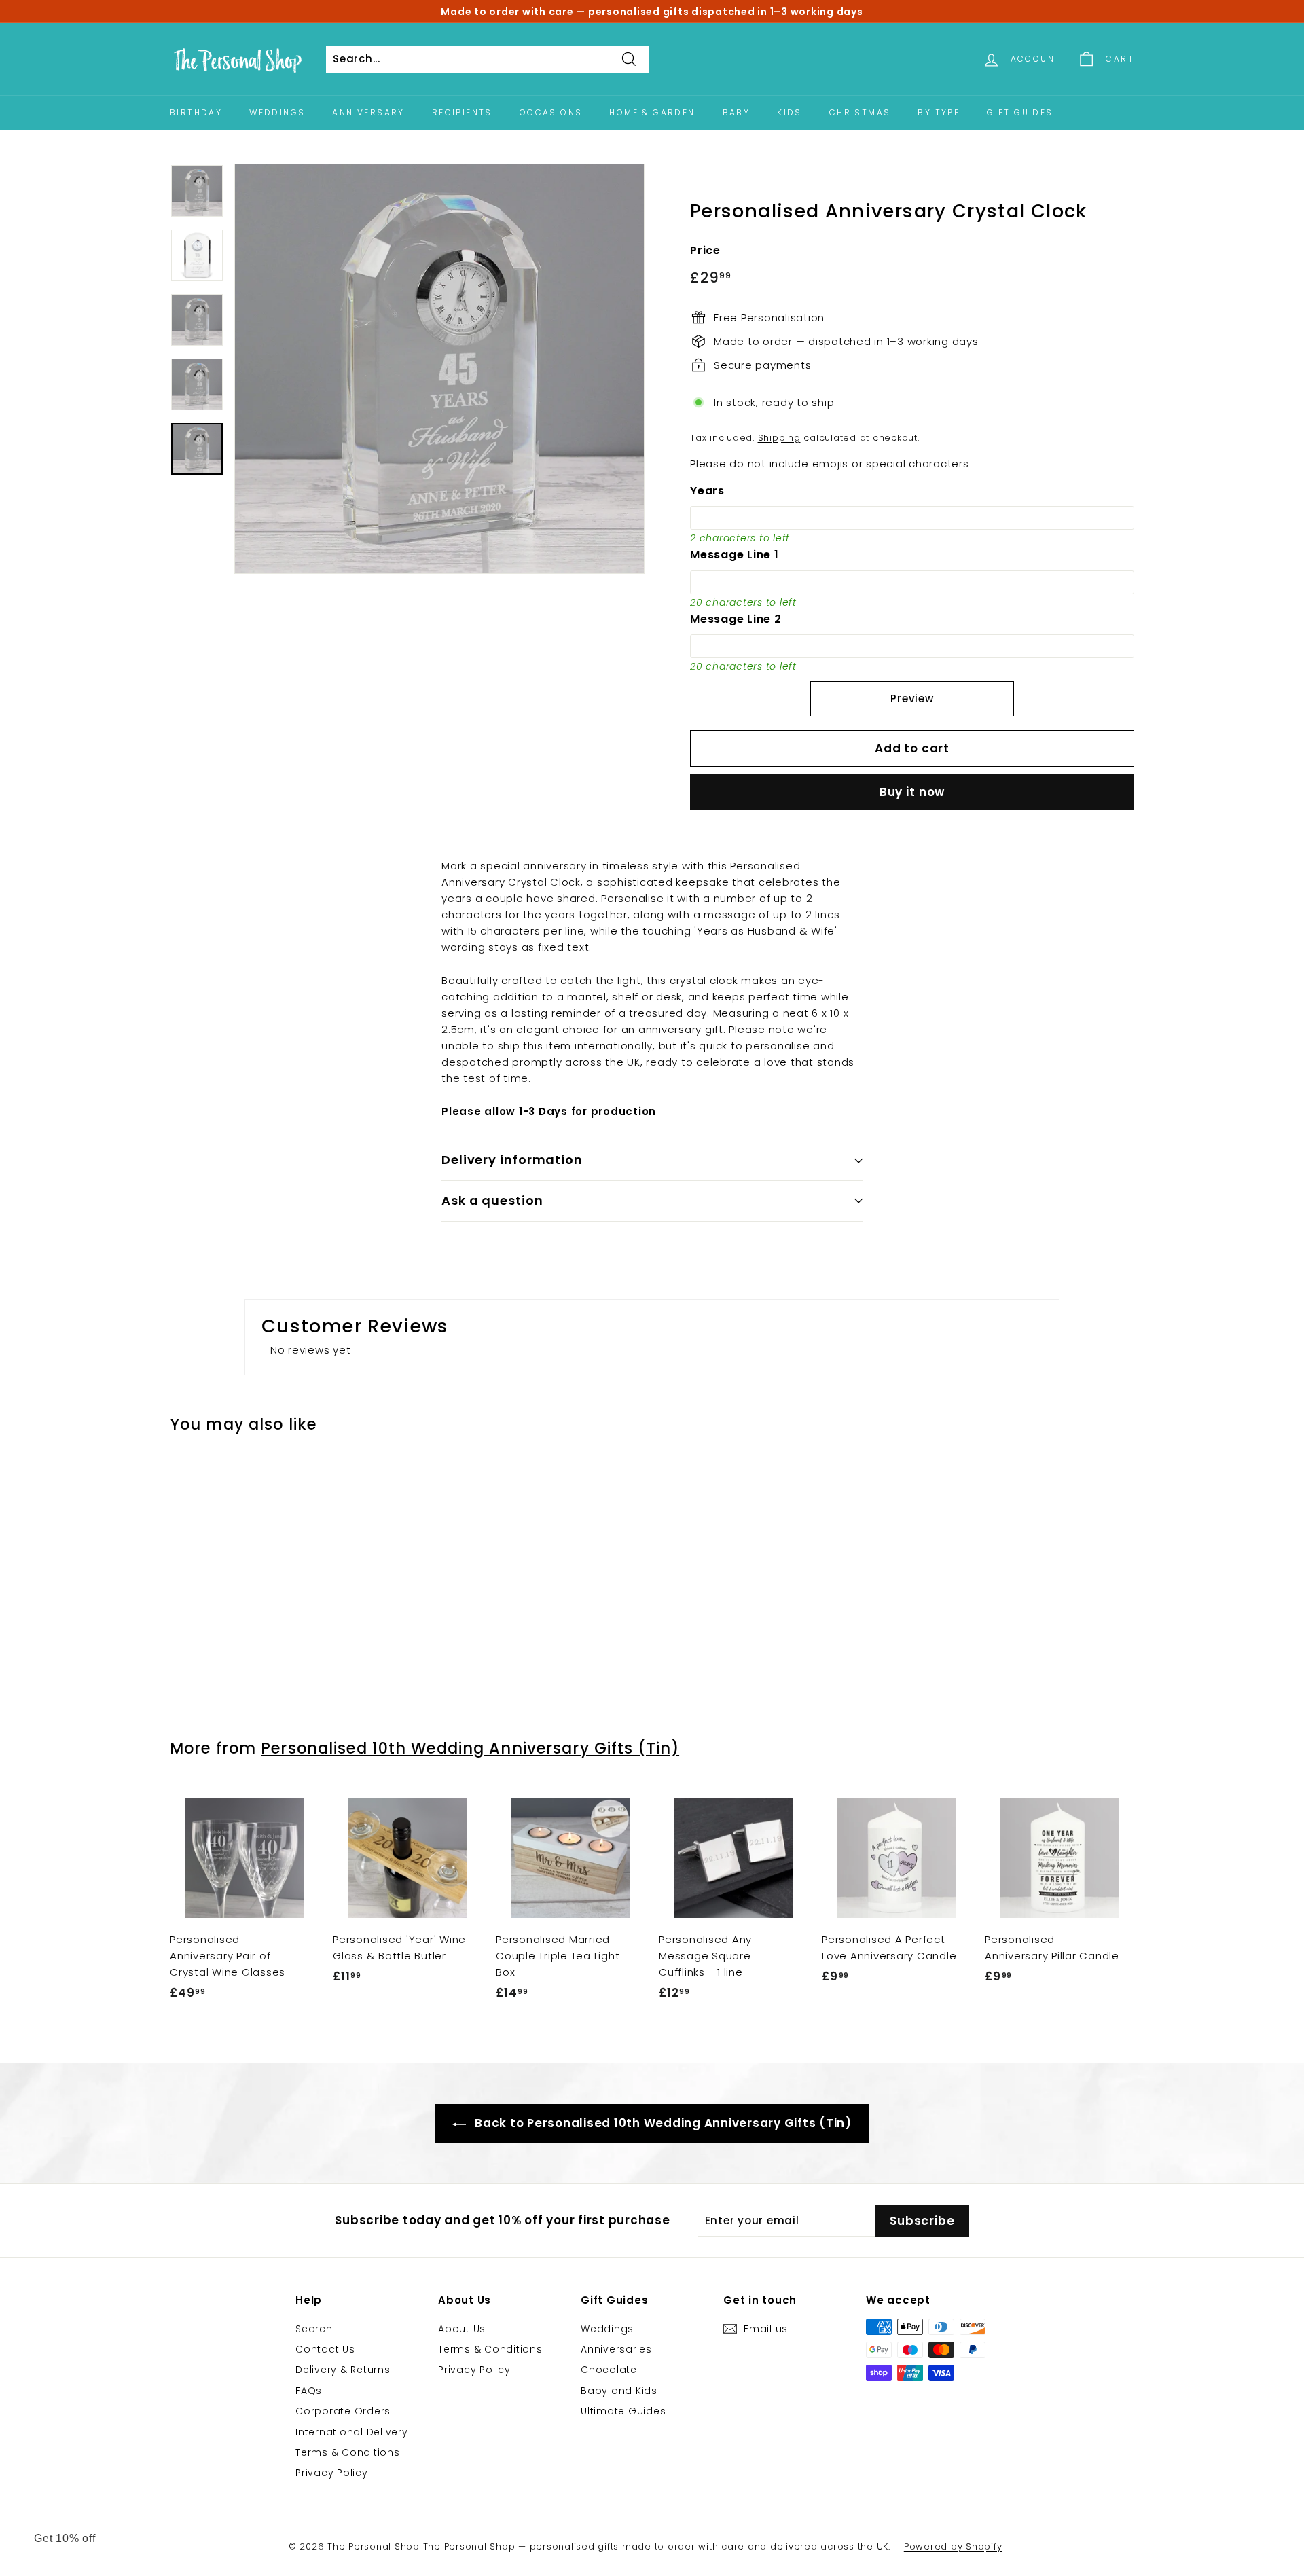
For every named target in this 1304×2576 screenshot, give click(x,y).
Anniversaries (616, 2349)
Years (707, 491)
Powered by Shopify (953, 2546)
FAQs (309, 2391)
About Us (462, 2329)
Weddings (277, 112)
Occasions (551, 112)
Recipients (462, 112)
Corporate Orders (343, 2411)
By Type (939, 112)
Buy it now (912, 792)
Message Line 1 (735, 555)
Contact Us (325, 2349)
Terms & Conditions (348, 2452)
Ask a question (492, 1200)
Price (705, 250)
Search (314, 2329)
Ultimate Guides (623, 2411)
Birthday (196, 112)
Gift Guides (1020, 112)
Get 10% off (65, 2538)
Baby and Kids (619, 2391)
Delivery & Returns (343, 2370)
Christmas (860, 112)
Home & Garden (652, 112)
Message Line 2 (736, 619)
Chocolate (609, 2370)
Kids (790, 112)
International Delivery (352, 2432)
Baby (737, 112)
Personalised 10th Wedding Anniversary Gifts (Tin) (470, 1748)
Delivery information (512, 1160)
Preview (912, 699)
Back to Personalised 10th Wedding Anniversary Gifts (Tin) (662, 2123)
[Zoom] (439, 369)
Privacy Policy (332, 2473)
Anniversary (368, 112)
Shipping (779, 438)
